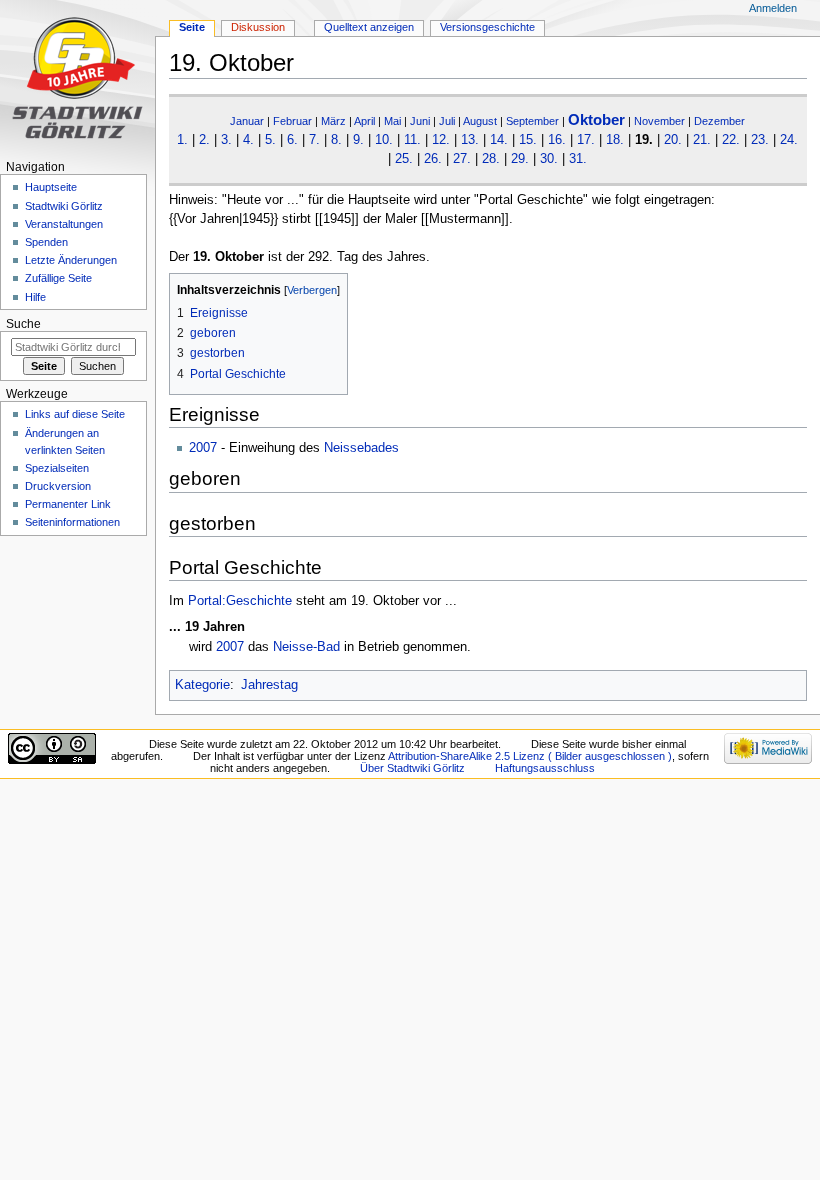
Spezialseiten (57, 468)
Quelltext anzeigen (369, 27)
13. (470, 140)
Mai (392, 121)
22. (731, 140)
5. (270, 140)
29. (520, 159)
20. (673, 140)
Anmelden (773, 8)
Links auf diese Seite (75, 414)
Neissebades (361, 448)
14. (499, 140)
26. (433, 159)
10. (384, 140)
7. (314, 140)
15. (528, 140)
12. (441, 140)
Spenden (46, 242)
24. (789, 140)
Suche (23, 324)
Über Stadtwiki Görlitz (412, 768)
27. (462, 159)
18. (615, 140)
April (364, 121)
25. (404, 159)
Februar (292, 121)
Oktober (596, 119)
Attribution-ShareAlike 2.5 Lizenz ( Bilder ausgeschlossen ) (530, 756)
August (480, 121)
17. (586, 140)
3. (226, 140)
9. (358, 140)
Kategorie (202, 685)
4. (248, 140)
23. (760, 140)
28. (491, 159)
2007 (203, 448)
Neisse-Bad (306, 647)
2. (204, 140)
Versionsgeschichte (487, 27)
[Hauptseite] (77, 77)
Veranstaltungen (64, 224)
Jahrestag (269, 685)
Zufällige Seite (58, 278)
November (659, 121)
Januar (247, 121)
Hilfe (35, 297)
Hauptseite (51, 187)
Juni (420, 121)
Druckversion (58, 486)
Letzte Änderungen (71, 260)
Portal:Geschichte (240, 601)
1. (182, 140)
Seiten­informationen (72, 522)
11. (412, 140)
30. (549, 159)
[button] (187, 290)
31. (578, 159)
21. (702, 140)
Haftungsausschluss (545, 768)
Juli (447, 121)
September (532, 121)
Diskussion (258, 27)
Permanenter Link (68, 504)
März (333, 121)
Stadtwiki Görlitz (64, 206)
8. (336, 140)
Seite (192, 27)
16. (557, 140)
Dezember (719, 121)
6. (292, 140)
